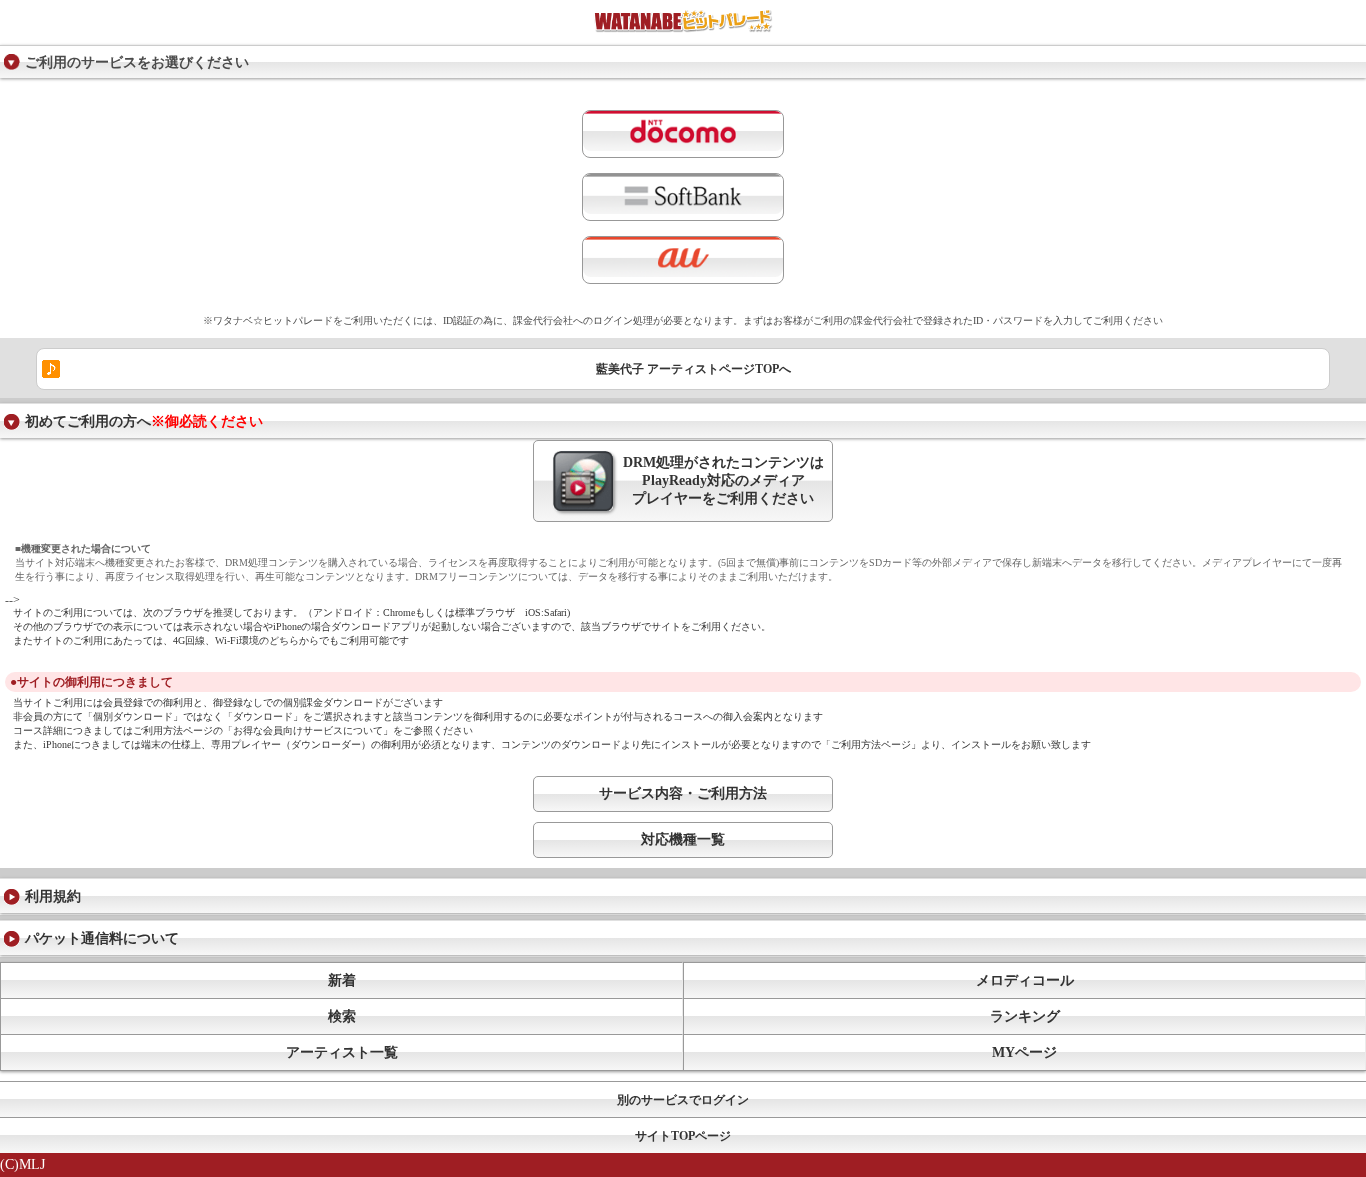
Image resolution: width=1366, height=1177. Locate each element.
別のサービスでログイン (683, 1100)
